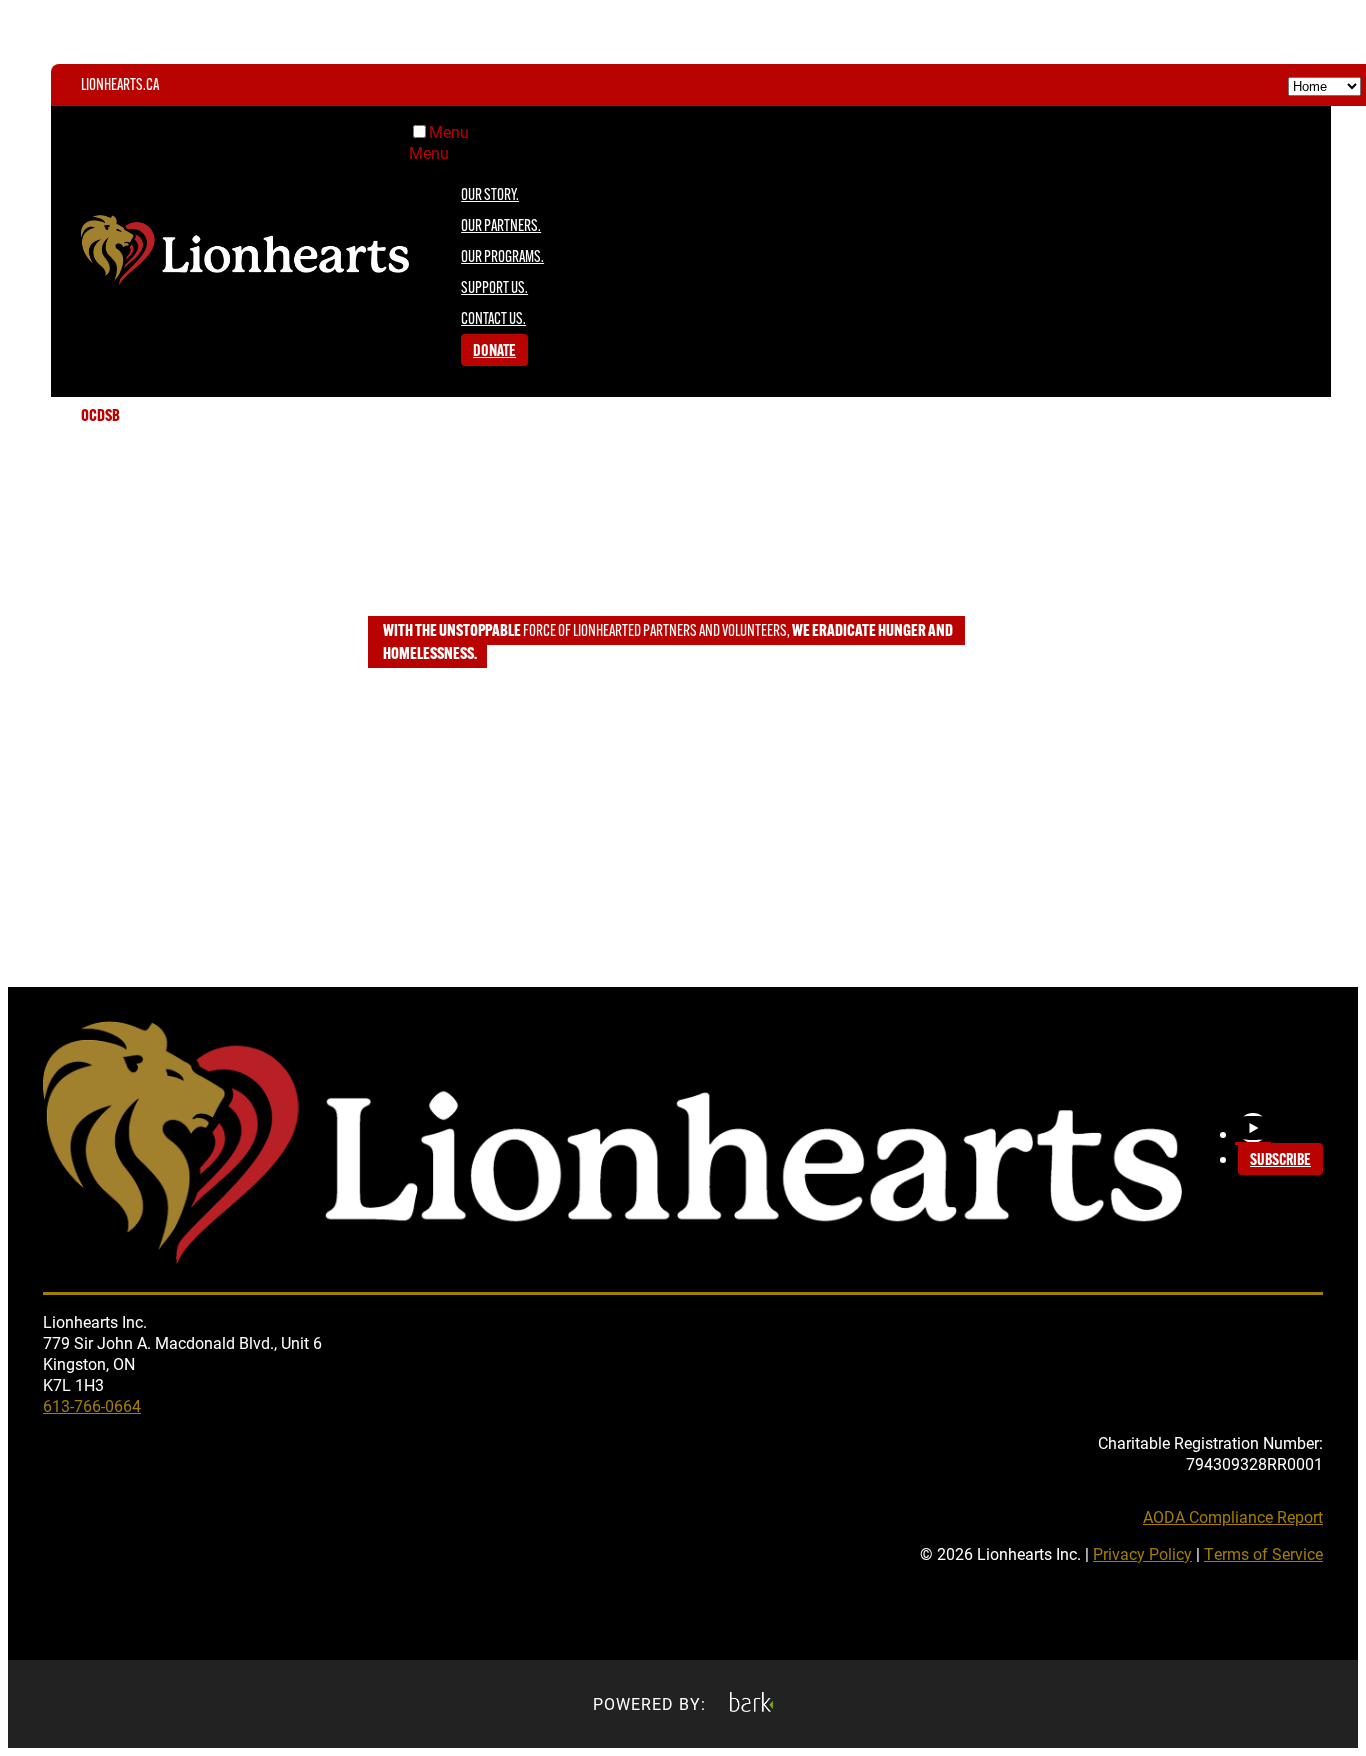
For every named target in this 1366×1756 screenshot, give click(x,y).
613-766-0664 (92, 1405)
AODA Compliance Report (1233, 1516)
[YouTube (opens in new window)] (1253, 1128)
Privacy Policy (1142, 1553)
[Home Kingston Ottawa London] (1324, 84)
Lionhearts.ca (120, 85)
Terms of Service (1263, 1553)
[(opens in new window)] (751, 1704)
